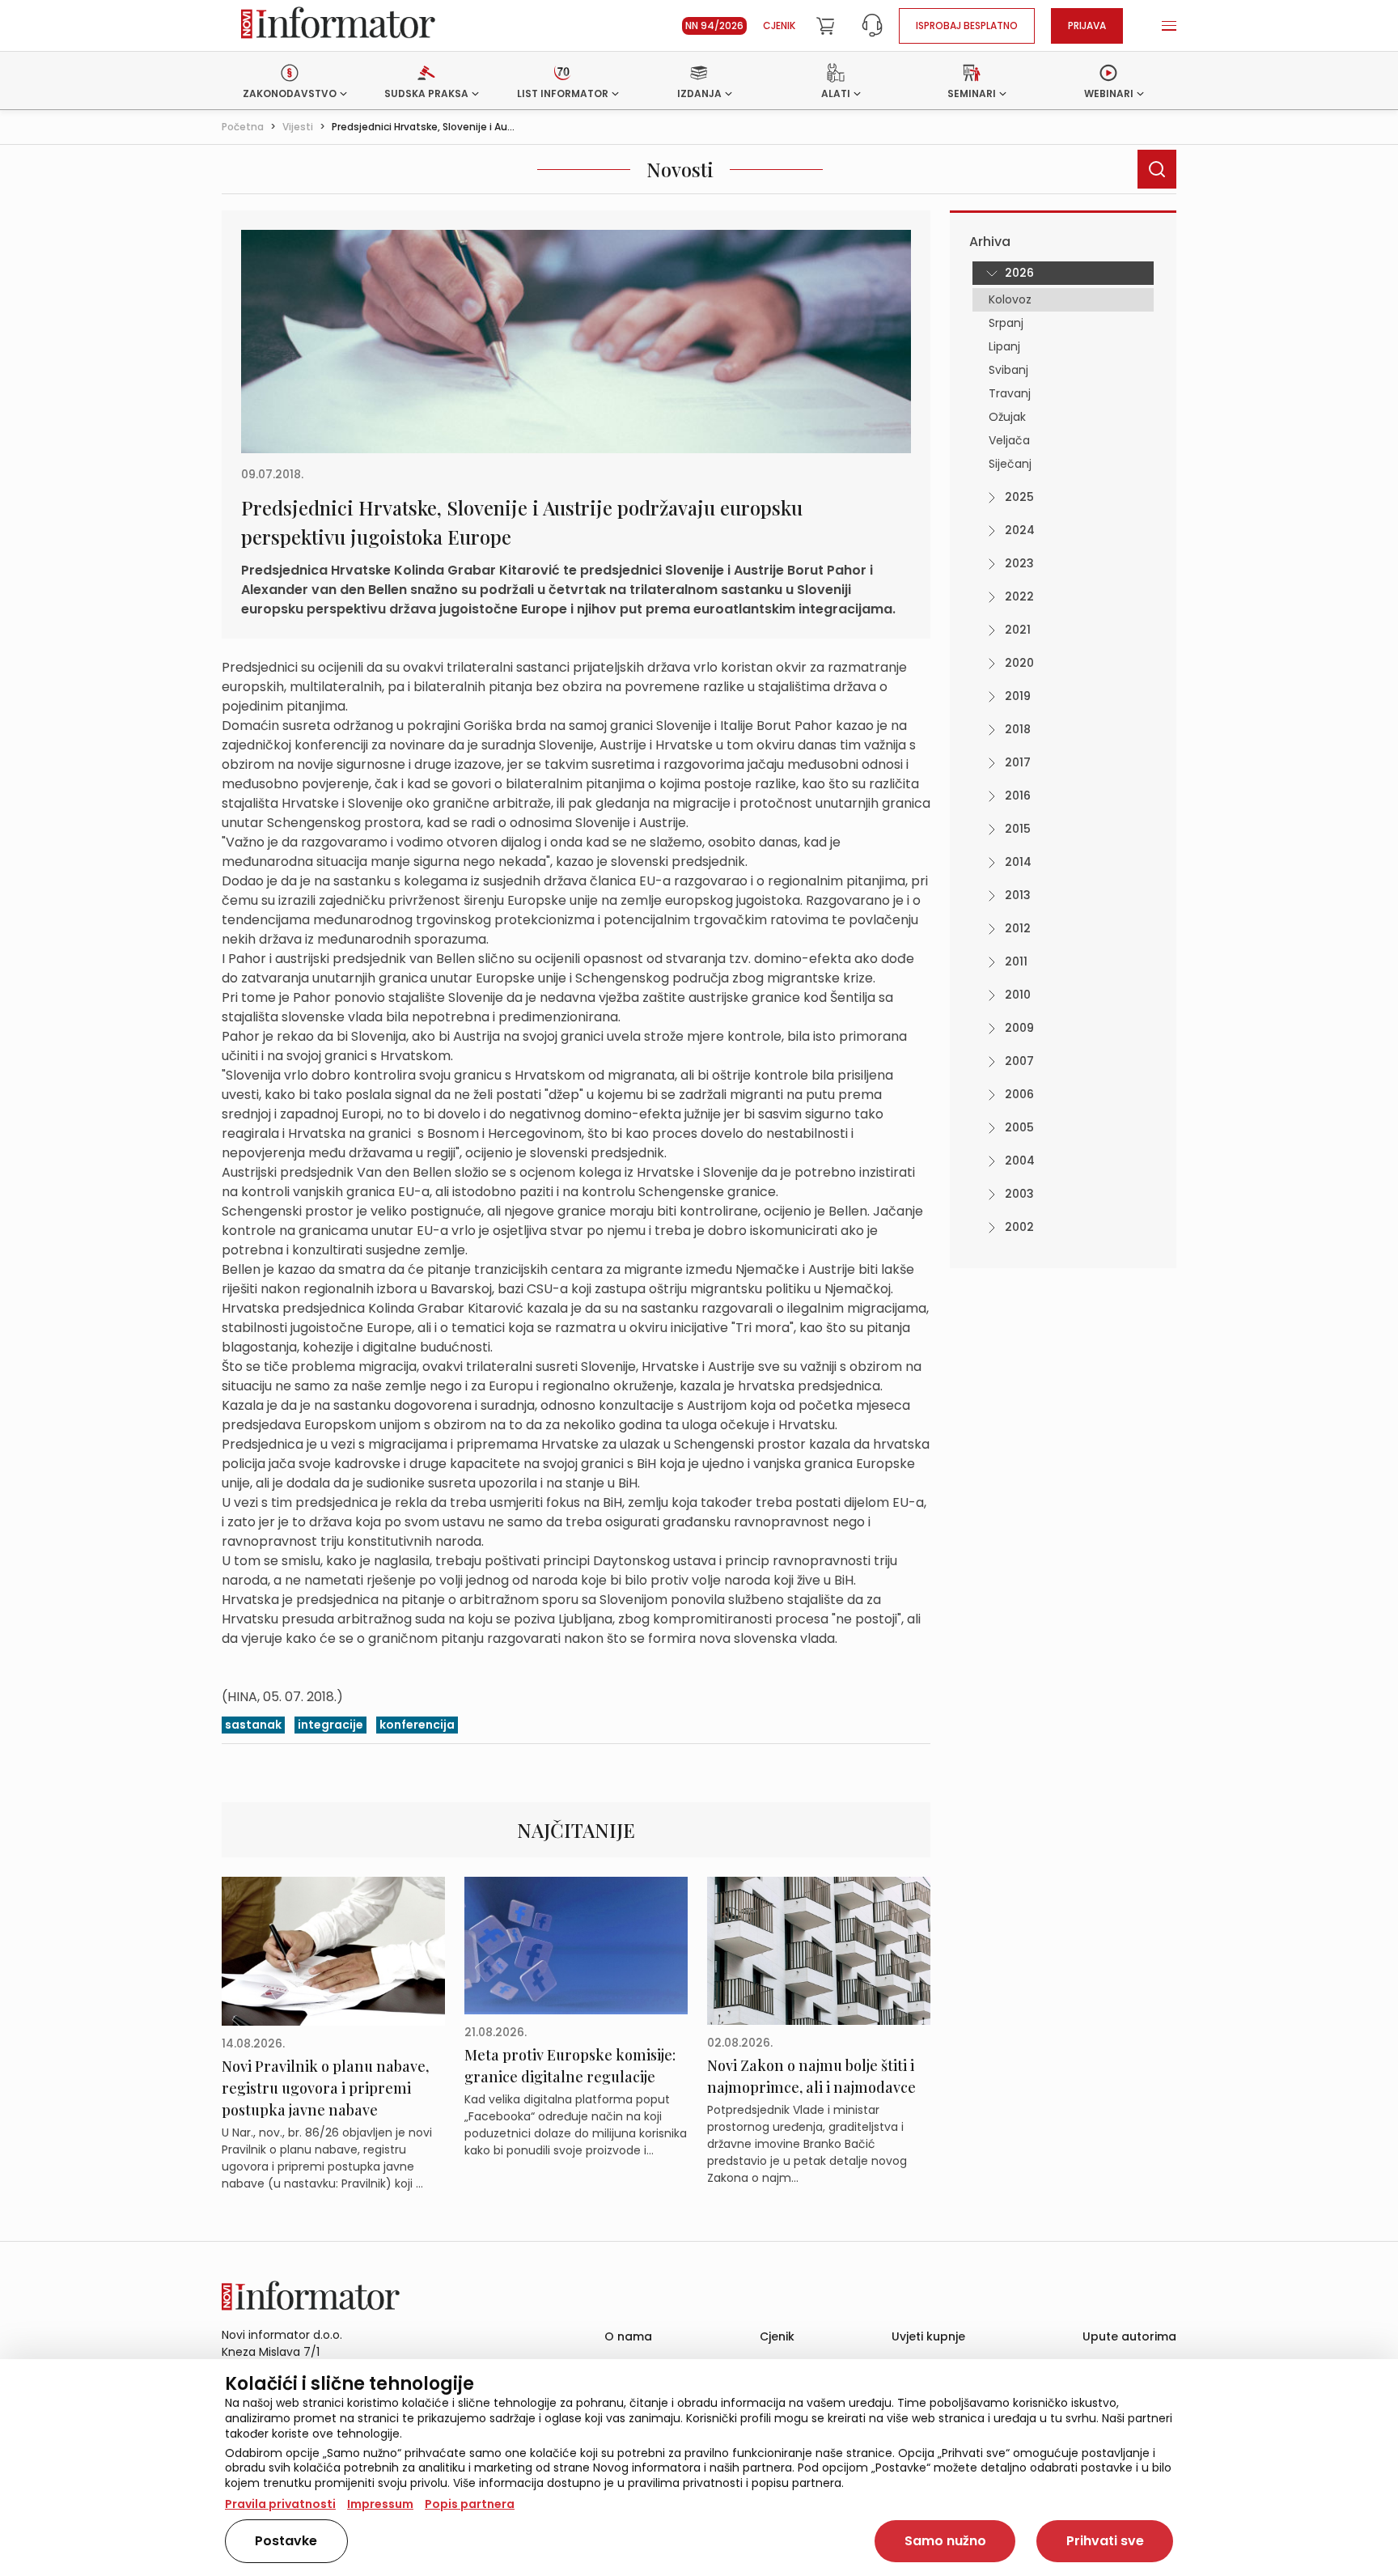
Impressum (380, 2504)
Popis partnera (470, 2504)
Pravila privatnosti (280, 2504)
